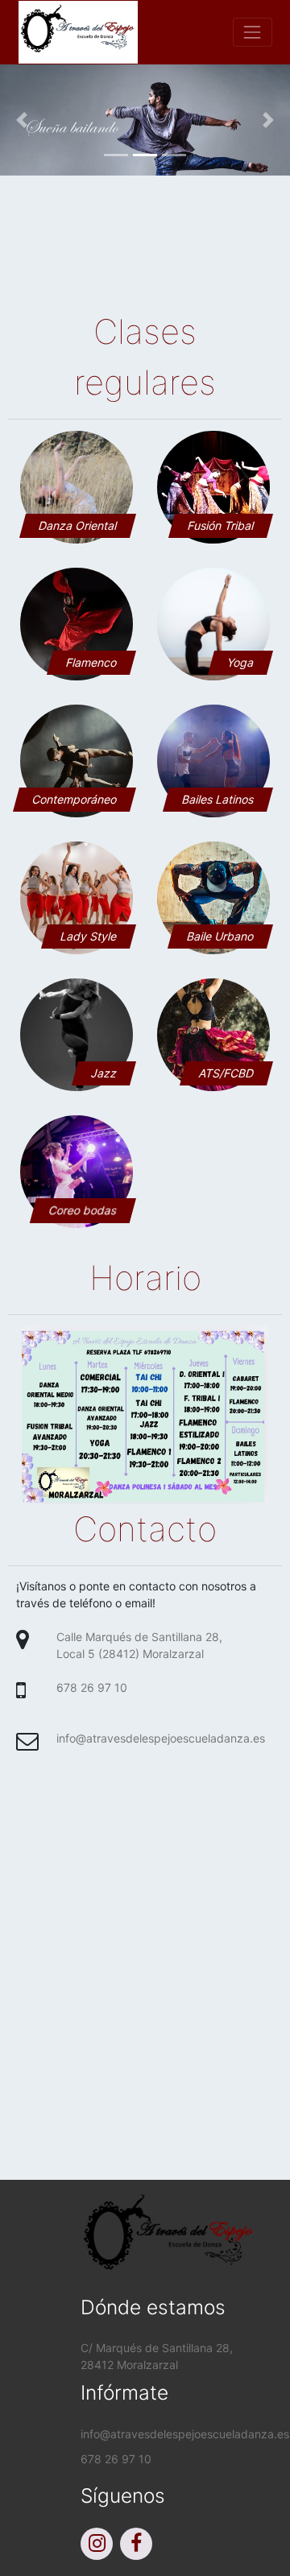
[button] (22, 120)
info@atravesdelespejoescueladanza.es (161, 1738)
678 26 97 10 (92, 1687)
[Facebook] (138, 2546)
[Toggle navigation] (253, 32)
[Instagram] (99, 2546)
